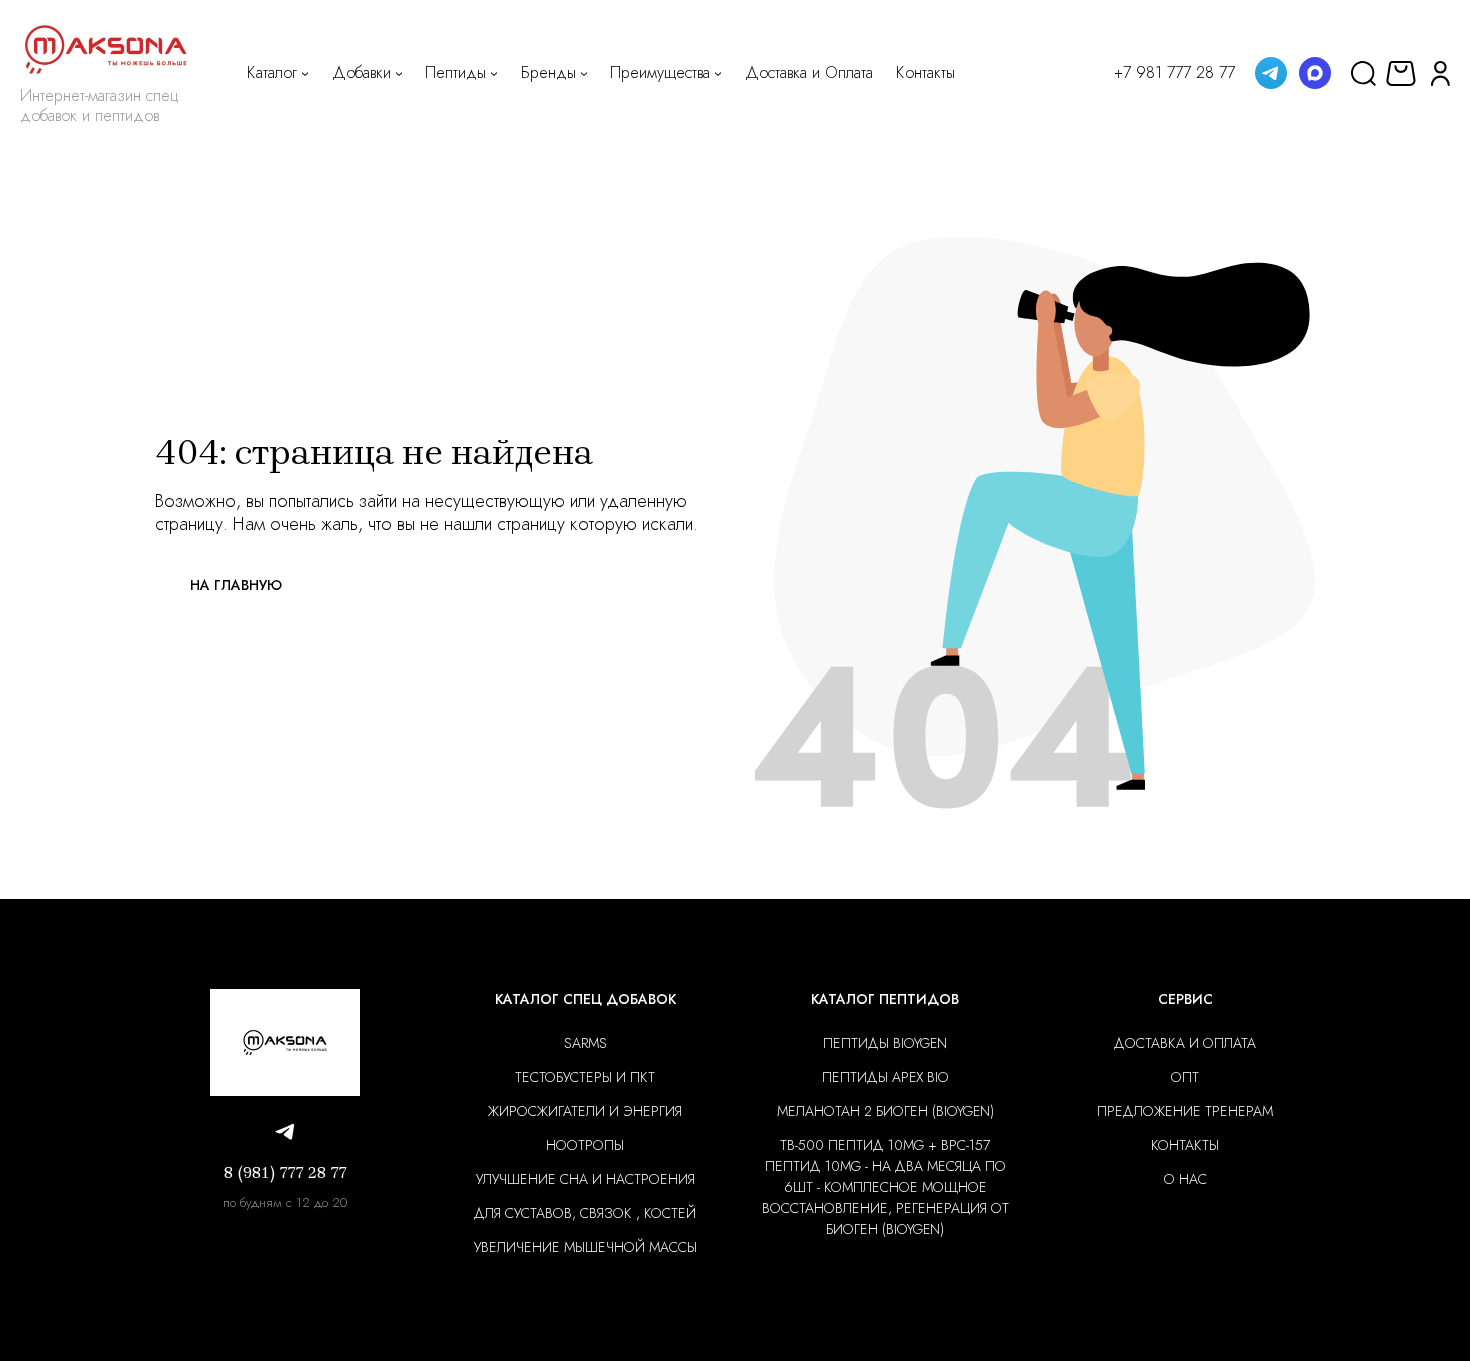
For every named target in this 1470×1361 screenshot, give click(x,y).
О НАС (1185, 1179)
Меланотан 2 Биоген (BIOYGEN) (885, 1111)
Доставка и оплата (1185, 1043)
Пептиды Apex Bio (885, 1077)
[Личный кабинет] (1440, 72)
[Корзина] (1403, 73)
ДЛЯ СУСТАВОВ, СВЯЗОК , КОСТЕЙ (585, 1213)
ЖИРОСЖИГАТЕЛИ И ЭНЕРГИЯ (585, 1111)
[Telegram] (1271, 73)
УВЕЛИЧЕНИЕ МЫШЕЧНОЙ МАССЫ (585, 1247)
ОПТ (1185, 1077)
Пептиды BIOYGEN (885, 1043)
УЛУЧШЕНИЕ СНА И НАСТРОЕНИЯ (585, 1179)
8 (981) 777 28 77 (285, 1173)
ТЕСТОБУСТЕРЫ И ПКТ (585, 1077)
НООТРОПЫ (585, 1145)
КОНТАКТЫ (1185, 1145)
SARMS (585, 1043)
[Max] (1315, 73)
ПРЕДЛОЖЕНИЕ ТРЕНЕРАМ (1185, 1111)
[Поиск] (1363, 72)
